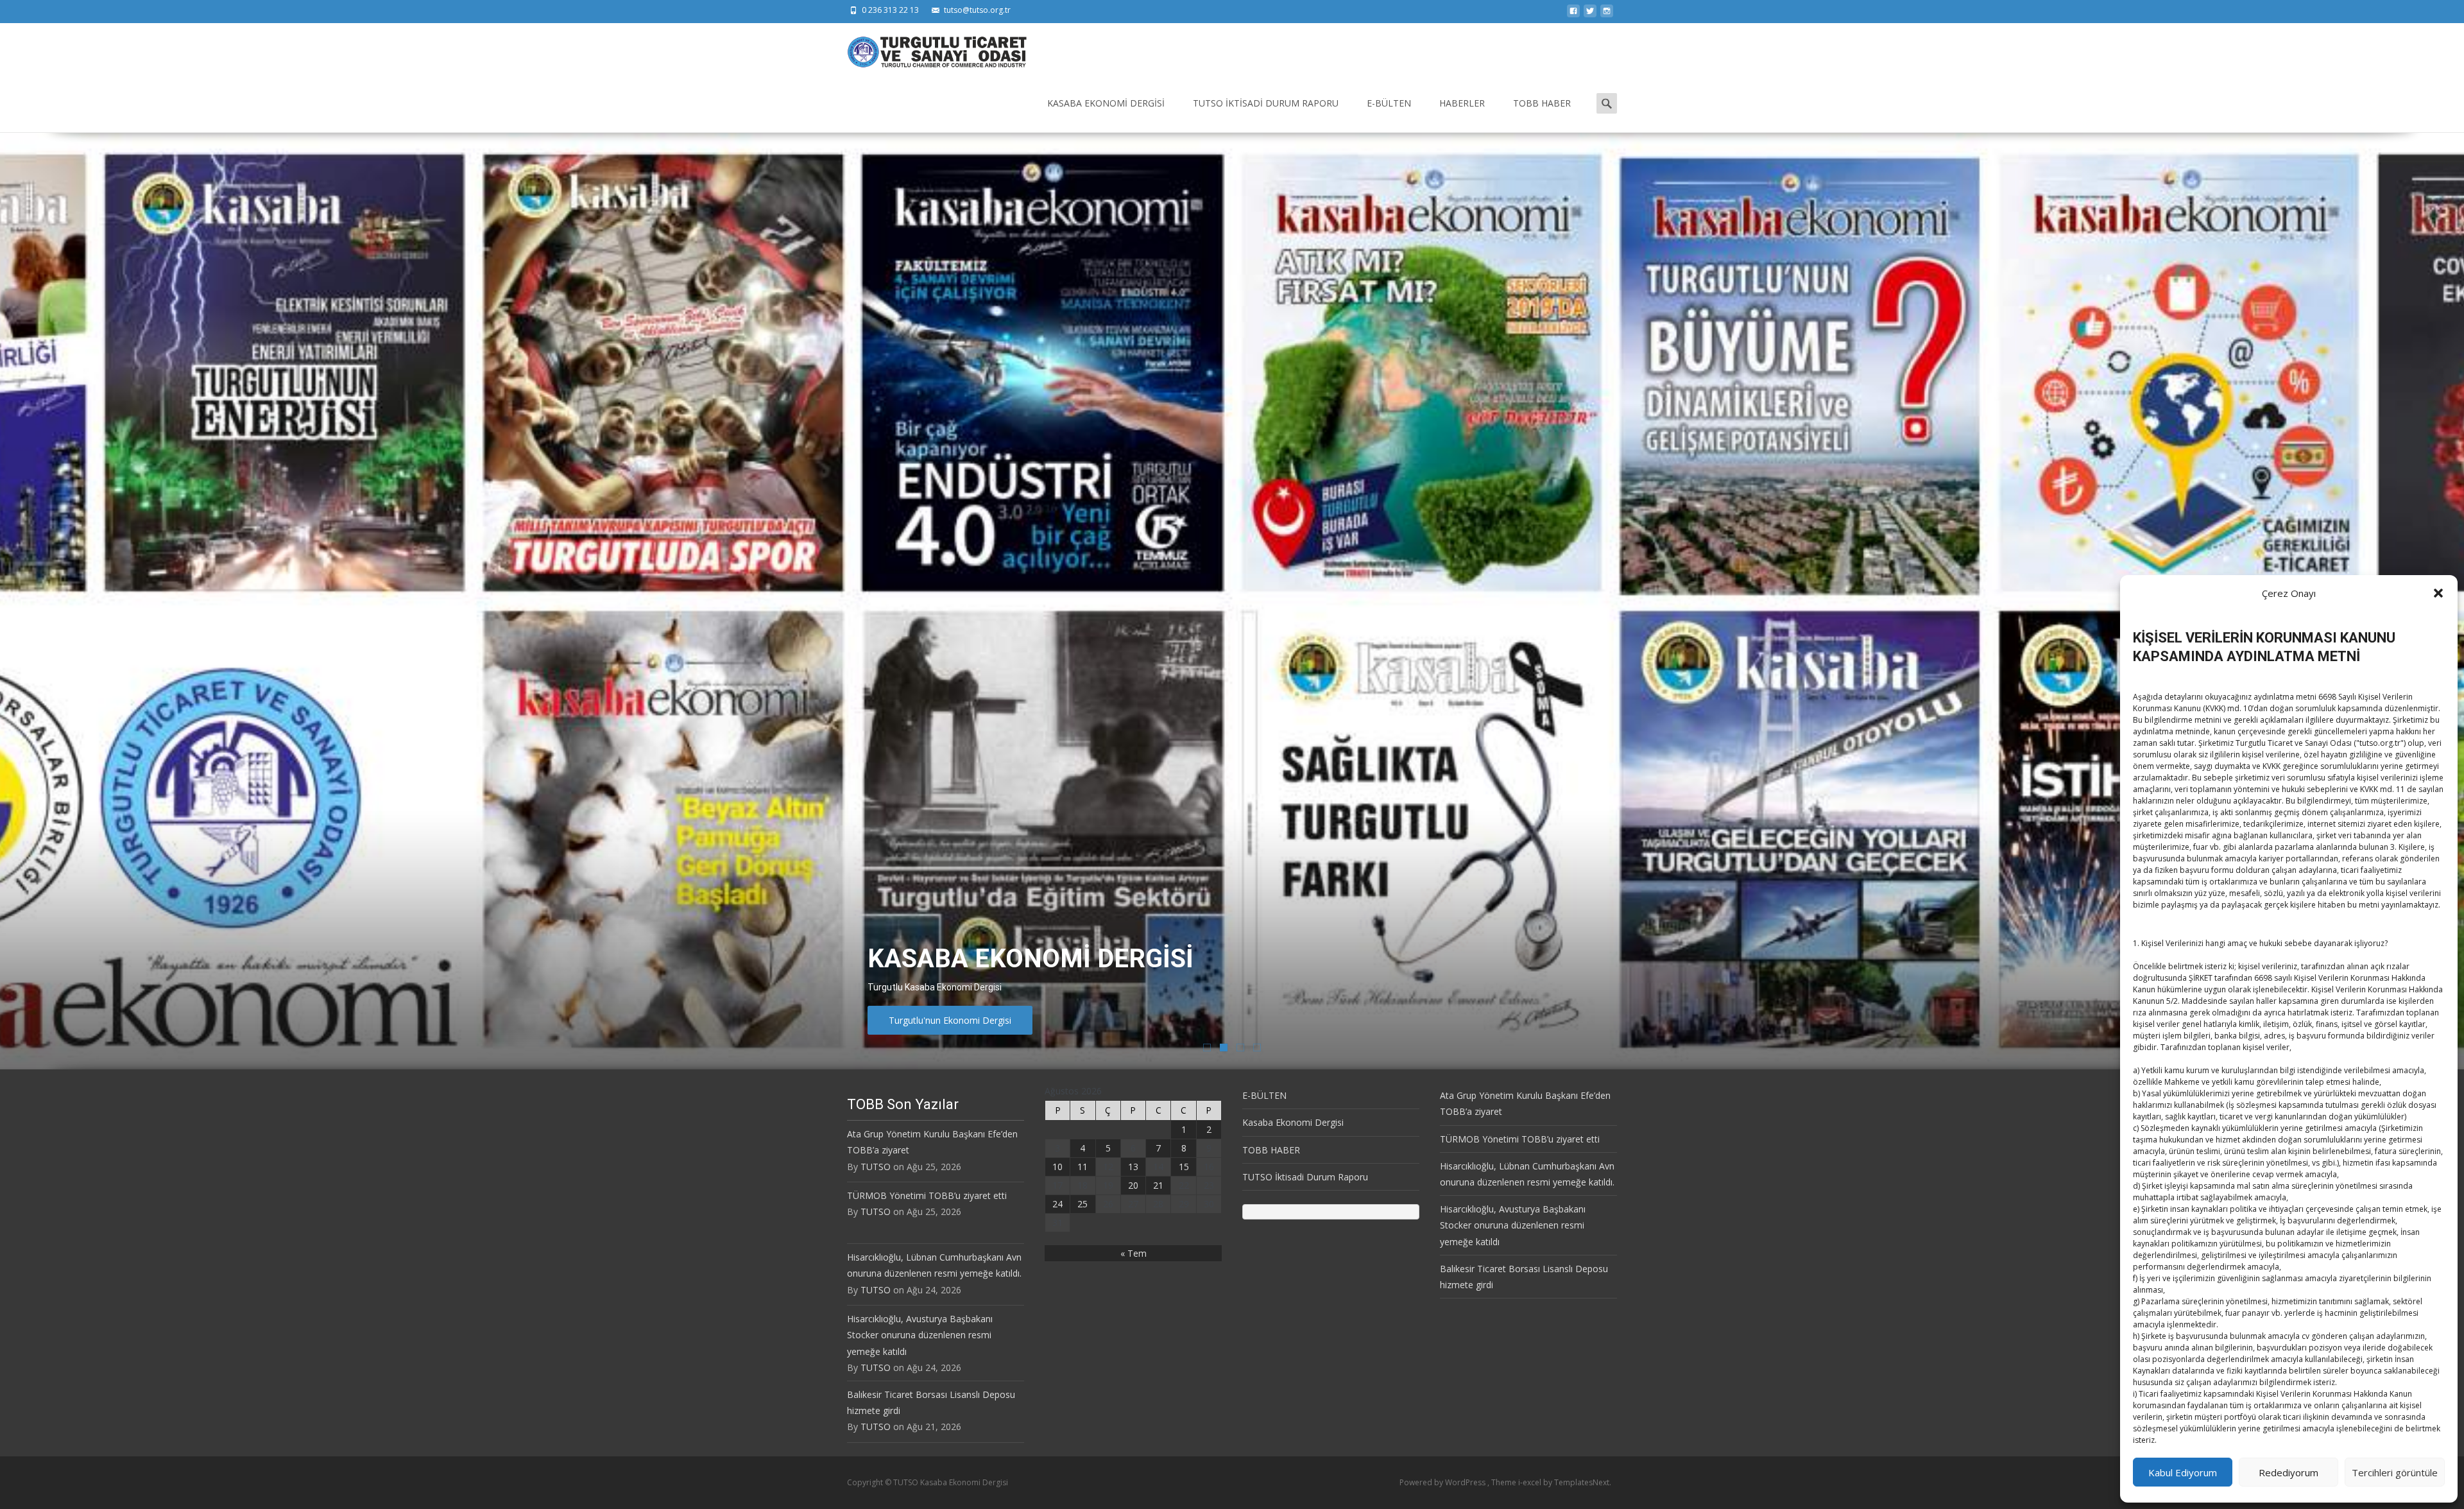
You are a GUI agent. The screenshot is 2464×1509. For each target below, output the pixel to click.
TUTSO (876, 1167)
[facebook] (1573, 14)
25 (1082, 1204)
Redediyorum (2289, 1472)
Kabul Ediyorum (2183, 1472)
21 (1158, 1185)
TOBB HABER (1542, 103)
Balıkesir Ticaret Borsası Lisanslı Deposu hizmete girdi (931, 1402)
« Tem (1134, 1253)
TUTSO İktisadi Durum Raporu (1266, 103)
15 (1184, 1167)
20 (1133, 1185)
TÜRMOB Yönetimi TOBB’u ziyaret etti (927, 1195)
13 (1133, 1167)
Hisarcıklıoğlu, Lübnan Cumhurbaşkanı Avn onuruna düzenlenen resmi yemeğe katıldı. (934, 1265)
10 (1057, 1167)
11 (1082, 1167)
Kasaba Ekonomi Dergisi (1106, 103)
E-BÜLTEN (1389, 103)
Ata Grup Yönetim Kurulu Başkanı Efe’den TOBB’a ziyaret (932, 1142)
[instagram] (1607, 14)
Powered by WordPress (1443, 1482)
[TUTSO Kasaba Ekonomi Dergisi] (927, 49)
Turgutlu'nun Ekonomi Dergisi (950, 1020)
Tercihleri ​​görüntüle (2395, 1472)
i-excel (1531, 1482)
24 (1057, 1204)
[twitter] (1590, 14)
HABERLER (1462, 103)
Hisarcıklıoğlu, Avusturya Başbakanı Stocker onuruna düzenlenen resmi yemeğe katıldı (920, 1335)
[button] (2438, 593)
